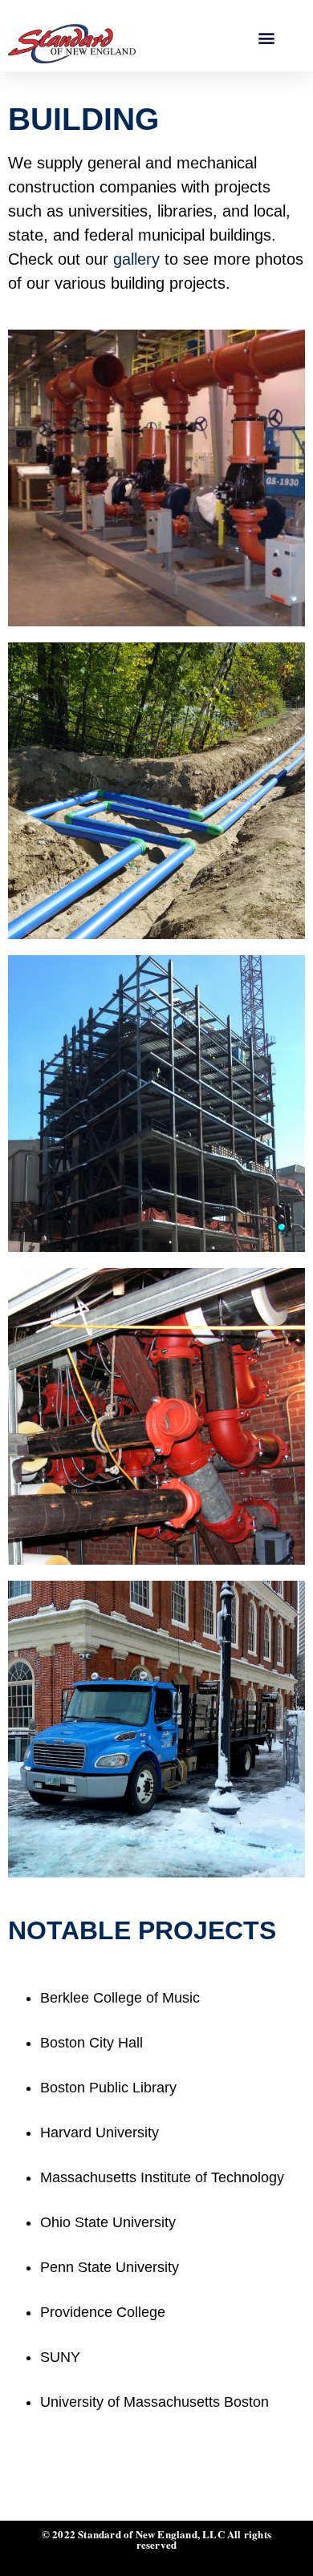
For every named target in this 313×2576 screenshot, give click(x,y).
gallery (136, 259)
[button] (266, 37)
